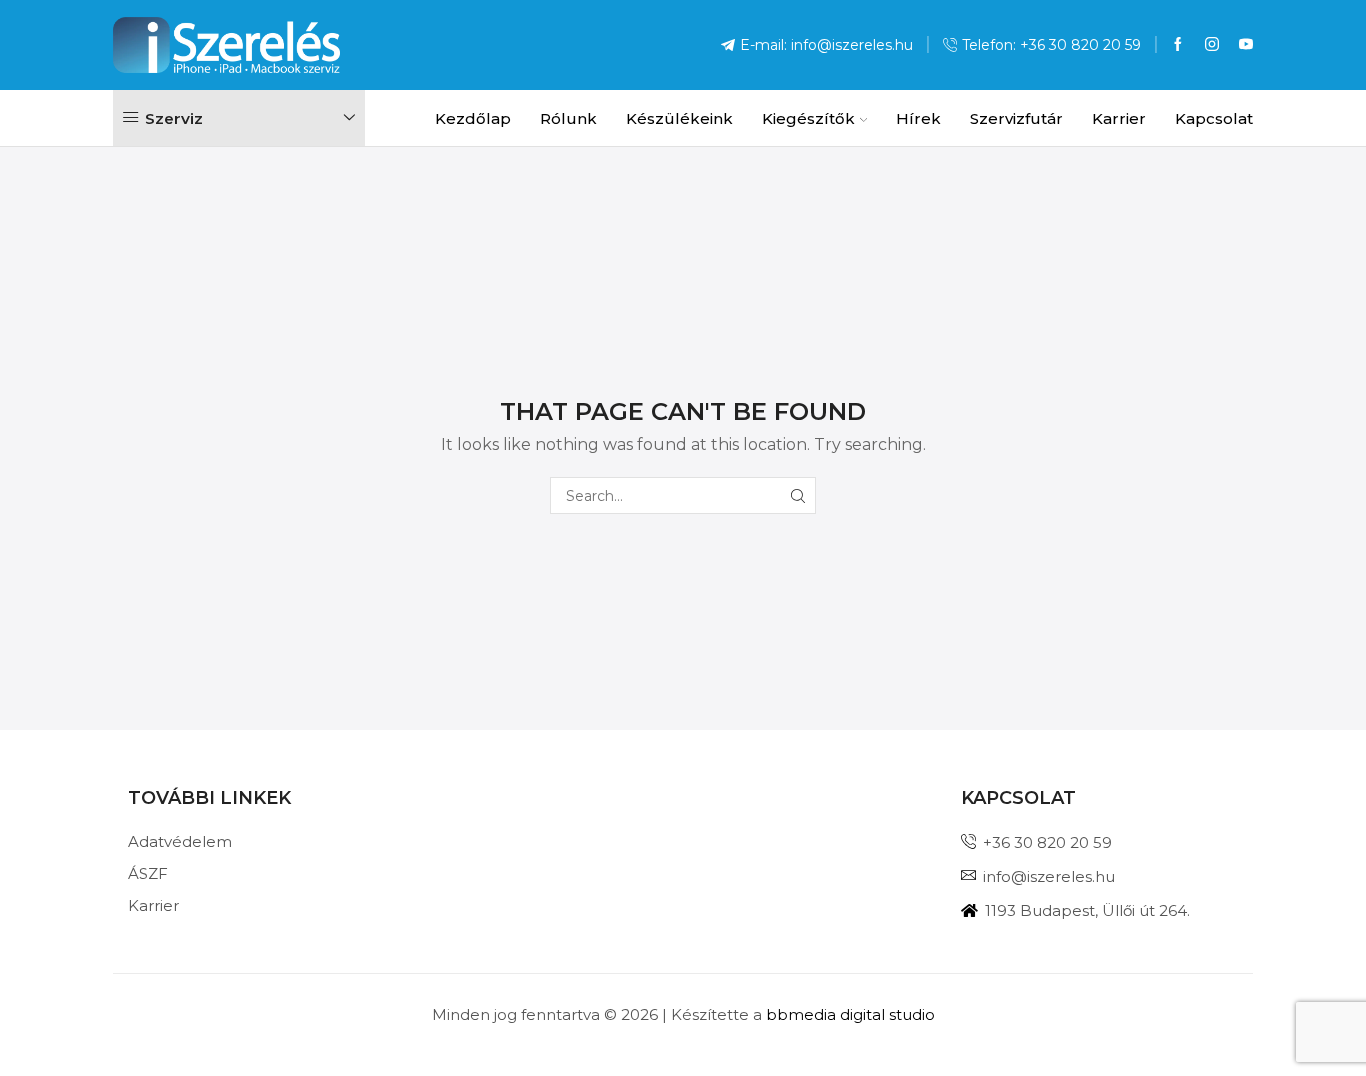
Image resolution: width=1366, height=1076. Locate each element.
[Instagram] (1212, 45)
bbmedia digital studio (850, 1014)
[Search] (797, 495)
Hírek (918, 118)
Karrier (1119, 118)
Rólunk (568, 118)
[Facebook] (1178, 45)
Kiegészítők (808, 118)
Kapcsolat (1214, 118)
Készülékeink (679, 118)
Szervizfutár (1016, 118)
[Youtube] (1246, 45)
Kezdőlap (473, 118)
